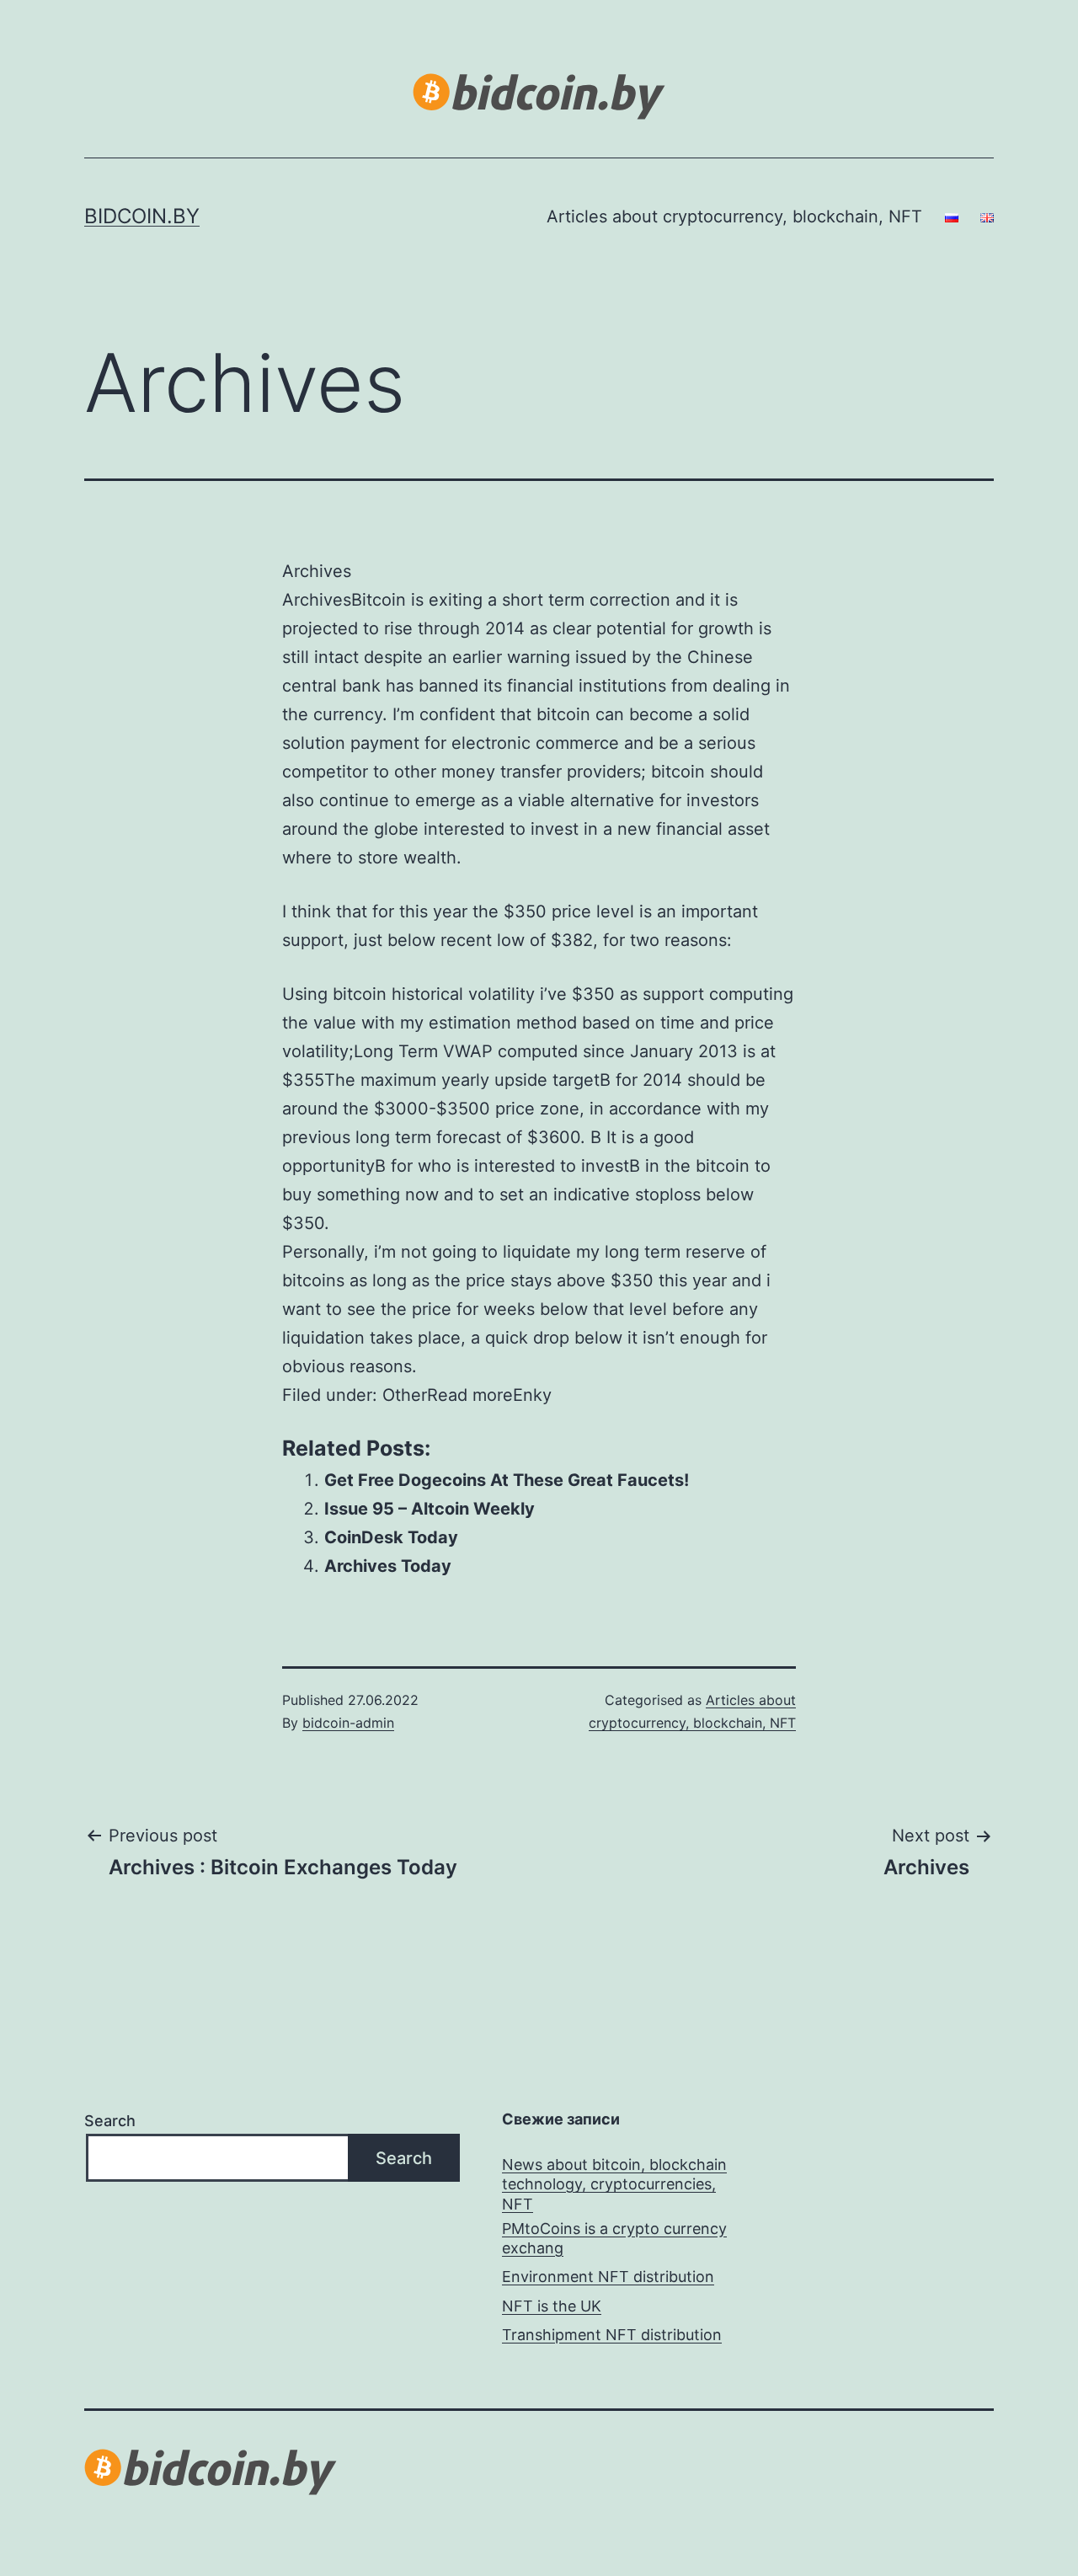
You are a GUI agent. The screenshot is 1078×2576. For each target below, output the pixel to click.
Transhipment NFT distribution (612, 2335)
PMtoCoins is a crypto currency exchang (614, 2238)
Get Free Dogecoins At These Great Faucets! (507, 1480)
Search (110, 2121)
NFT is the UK (552, 2306)
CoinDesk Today (391, 1537)
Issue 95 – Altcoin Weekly (430, 1509)
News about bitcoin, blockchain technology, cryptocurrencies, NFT (614, 2184)
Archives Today (388, 1566)
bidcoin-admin (348, 1723)
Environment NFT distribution (608, 2277)
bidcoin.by (142, 216)
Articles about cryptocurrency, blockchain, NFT (734, 216)
